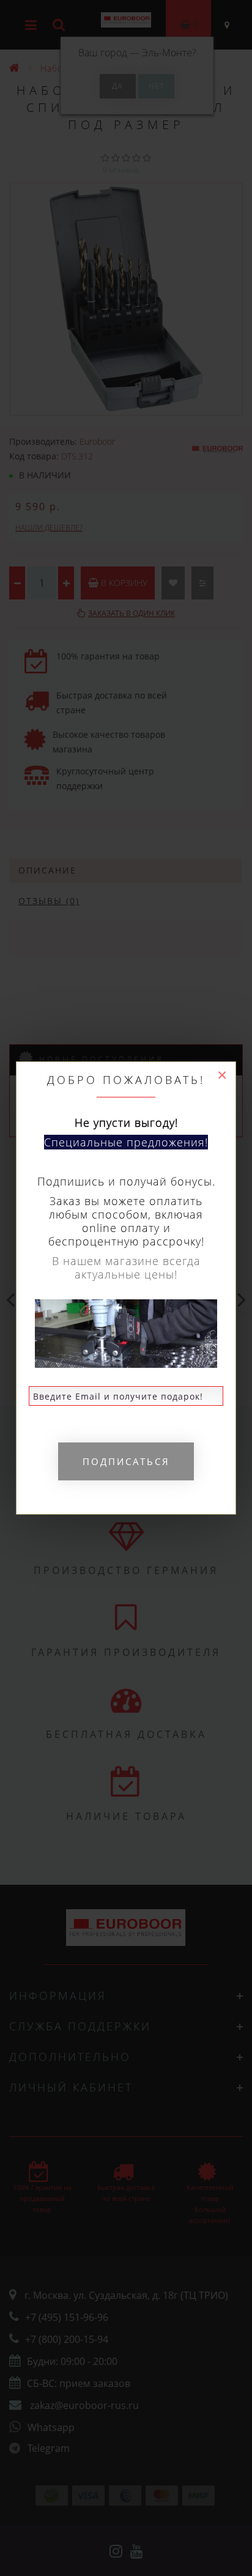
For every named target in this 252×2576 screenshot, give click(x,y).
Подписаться (126, 1461)
